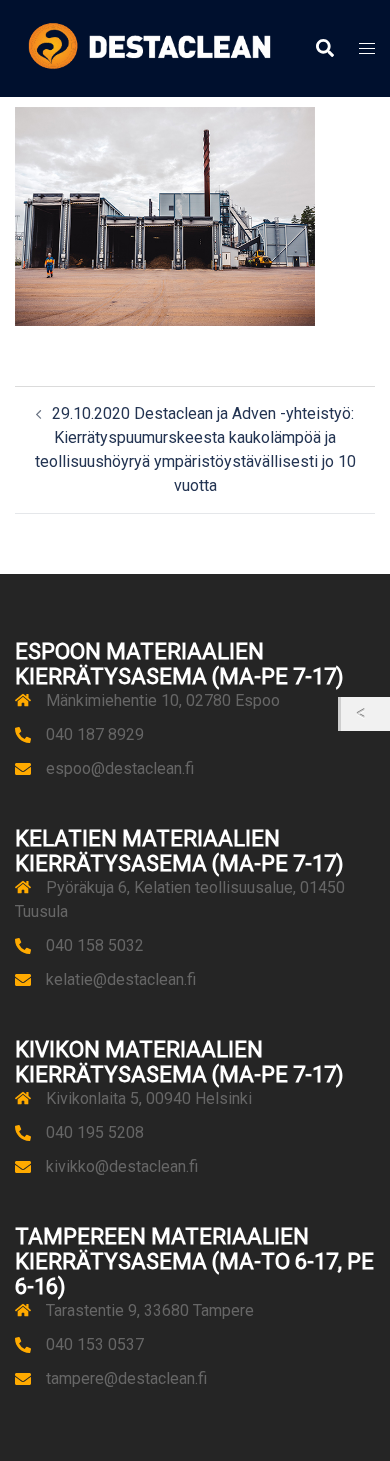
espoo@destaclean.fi (120, 768)
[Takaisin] (365, 714)
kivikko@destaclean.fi (122, 1166)
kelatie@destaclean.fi (121, 979)
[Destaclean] (149, 47)
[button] (324, 49)
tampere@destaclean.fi (126, 1378)
